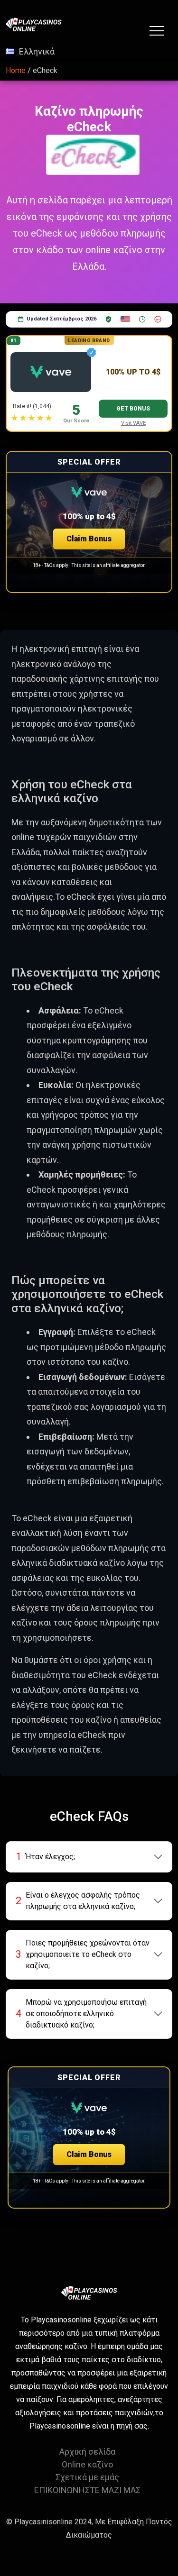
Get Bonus (133, 409)
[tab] (89, 1857)
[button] (89, 522)
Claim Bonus (89, 539)
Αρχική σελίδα (87, 2452)
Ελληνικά (37, 51)
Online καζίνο (87, 2464)
